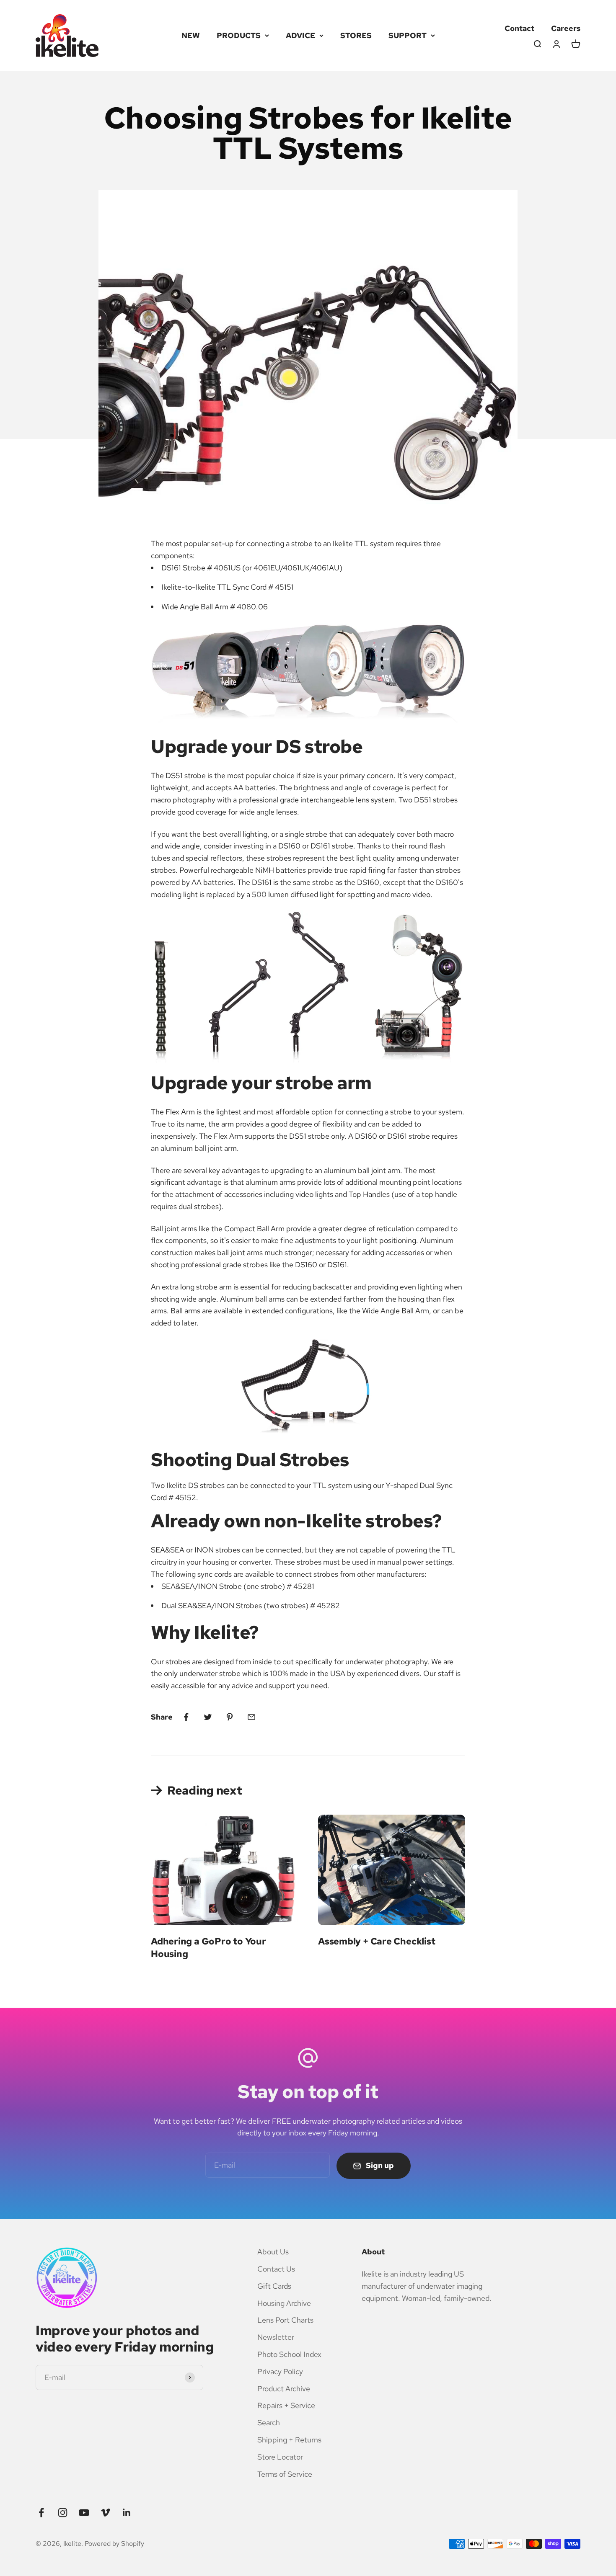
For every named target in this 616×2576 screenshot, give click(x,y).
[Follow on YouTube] (84, 2513)
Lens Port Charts (285, 2320)
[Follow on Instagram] (63, 2513)
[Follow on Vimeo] (105, 2513)
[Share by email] (251, 1717)
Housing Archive (284, 2303)
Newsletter (276, 2337)
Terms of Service (285, 2474)
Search (269, 2423)
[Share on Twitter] (208, 1717)
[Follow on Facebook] (41, 2513)
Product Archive (284, 2389)
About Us (273, 2252)
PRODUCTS (239, 35)
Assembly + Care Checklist (377, 1941)
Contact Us (276, 2269)
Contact (519, 28)
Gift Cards (274, 2286)
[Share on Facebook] (186, 1717)
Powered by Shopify (114, 2544)
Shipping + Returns (289, 2440)
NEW (191, 35)
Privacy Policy (280, 2371)
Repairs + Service (286, 2405)
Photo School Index (289, 2354)
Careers (566, 28)
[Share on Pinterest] (230, 1717)
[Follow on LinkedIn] (127, 2513)
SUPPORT (408, 35)
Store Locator (280, 2457)
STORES (356, 35)
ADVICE (300, 35)
